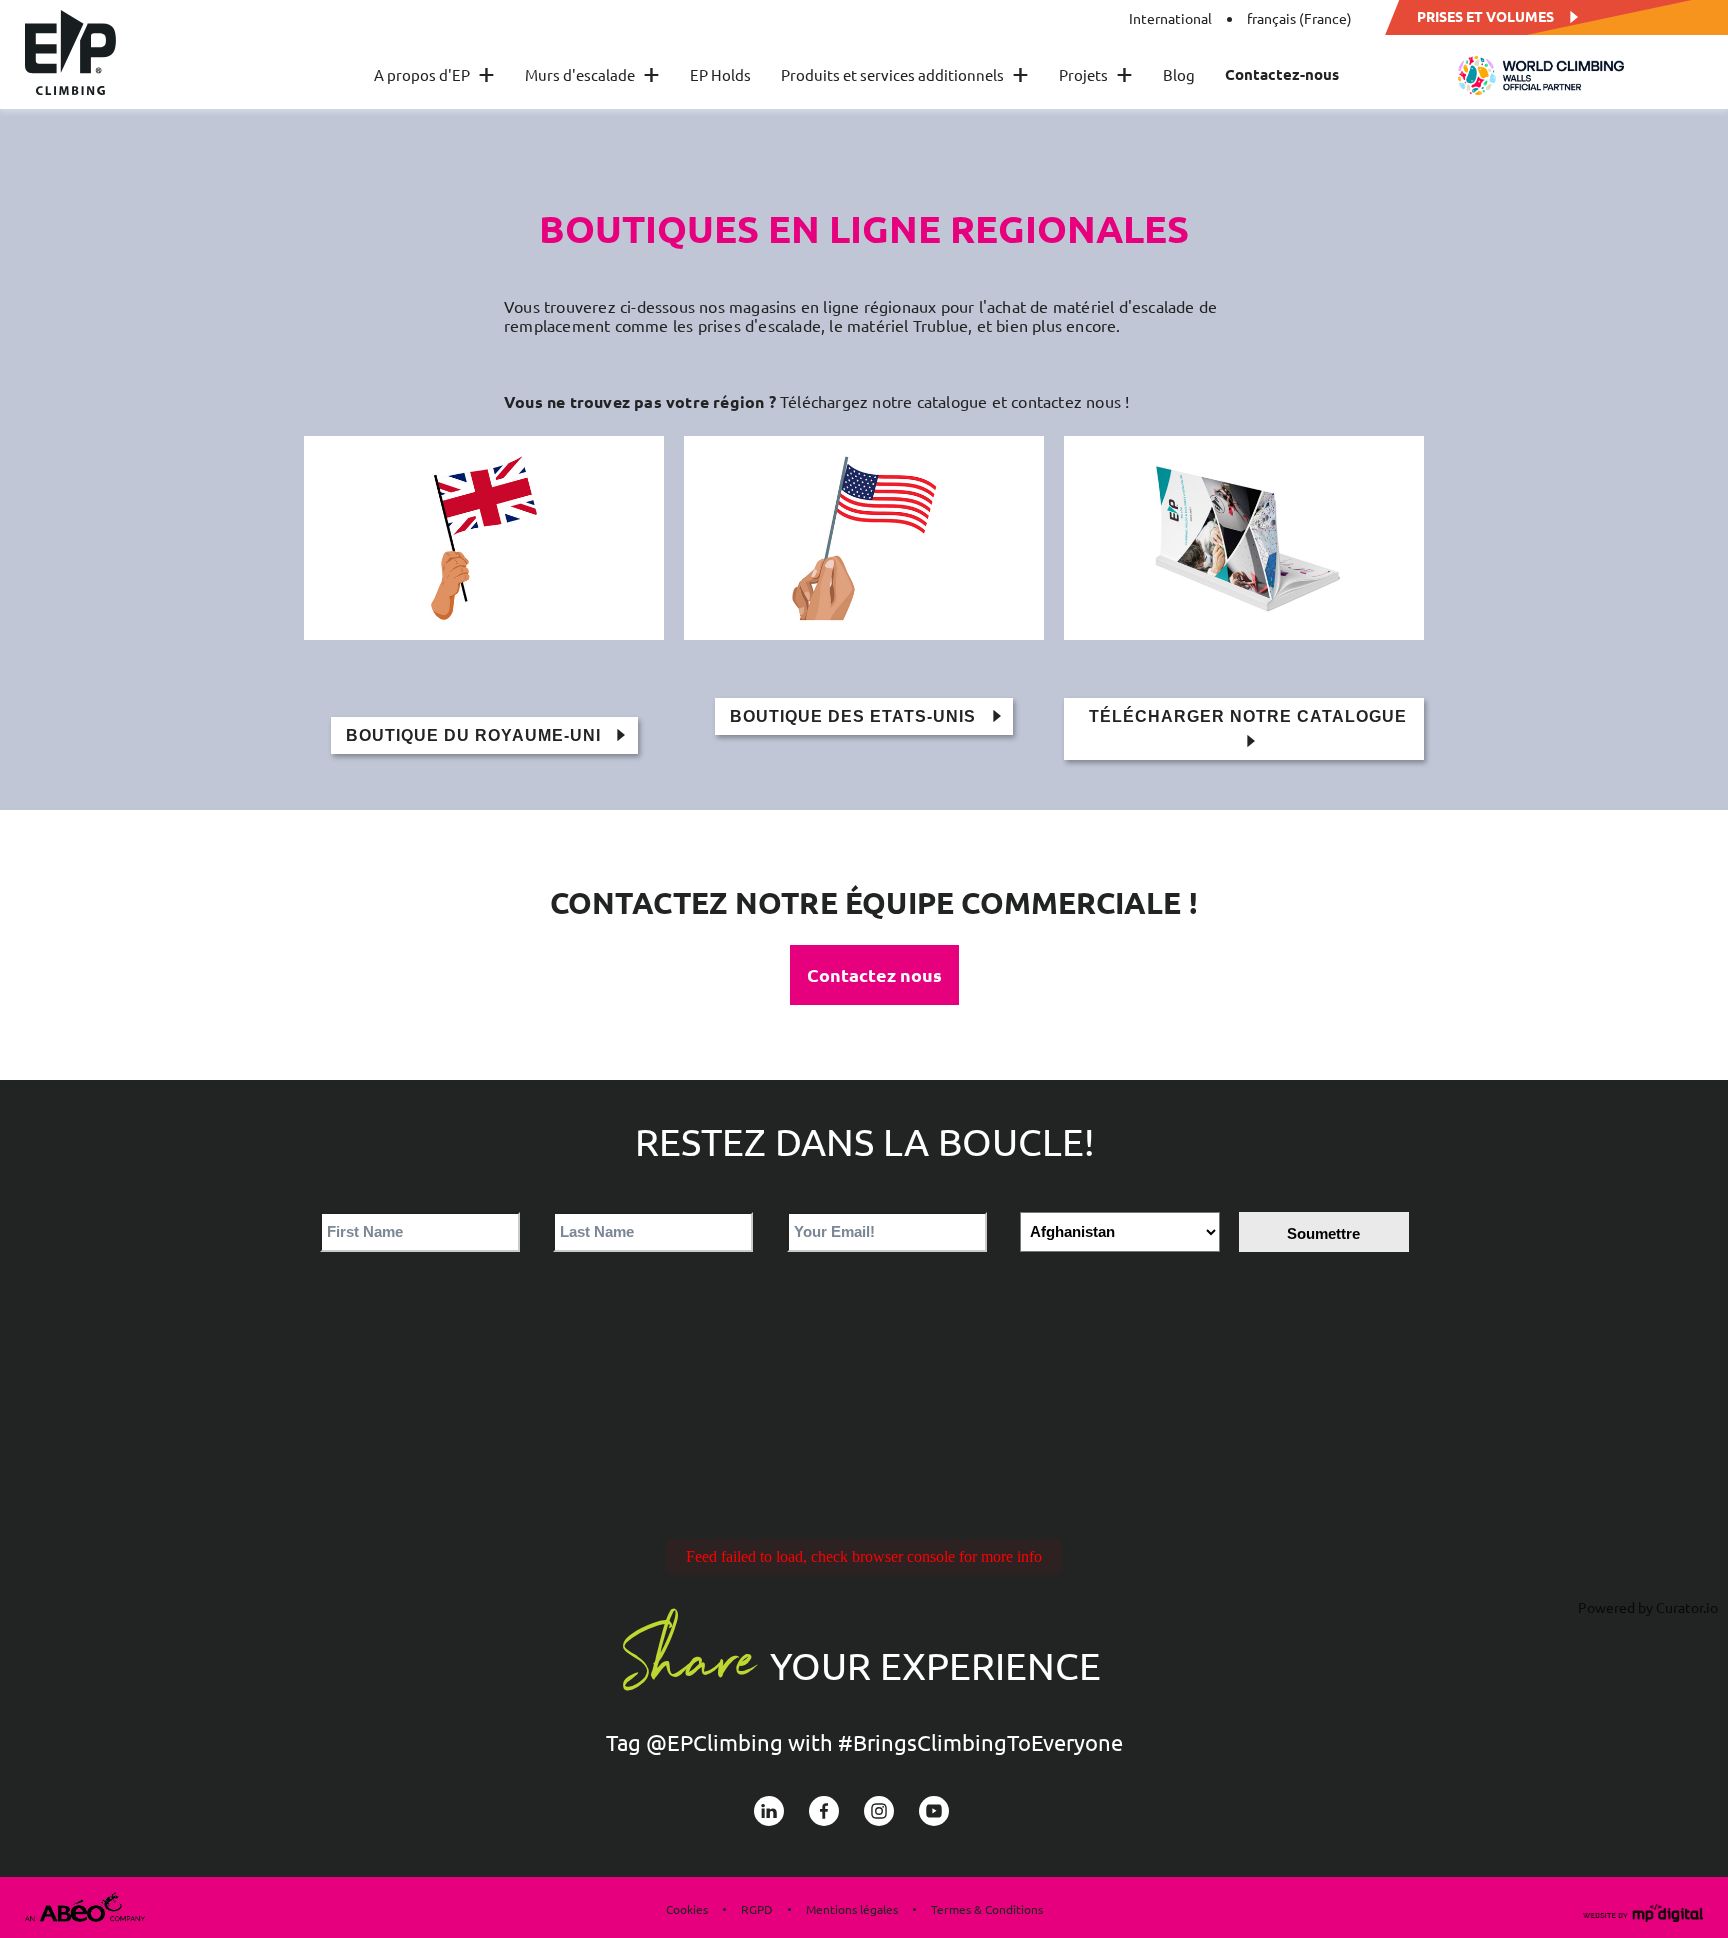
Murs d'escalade (592, 74)
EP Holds (720, 74)
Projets (1096, 74)
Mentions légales (852, 1909)
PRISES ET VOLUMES (1485, 15)
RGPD (757, 1909)
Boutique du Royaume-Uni (476, 735)
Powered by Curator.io (1648, 1607)
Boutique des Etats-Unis (855, 716)
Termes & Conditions (987, 1909)
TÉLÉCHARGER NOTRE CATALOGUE (1248, 716)
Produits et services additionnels (905, 74)
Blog (1179, 74)
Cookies (687, 1909)
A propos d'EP (434, 74)
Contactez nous (874, 974)
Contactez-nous (1282, 74)
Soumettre (1323, 1233)
